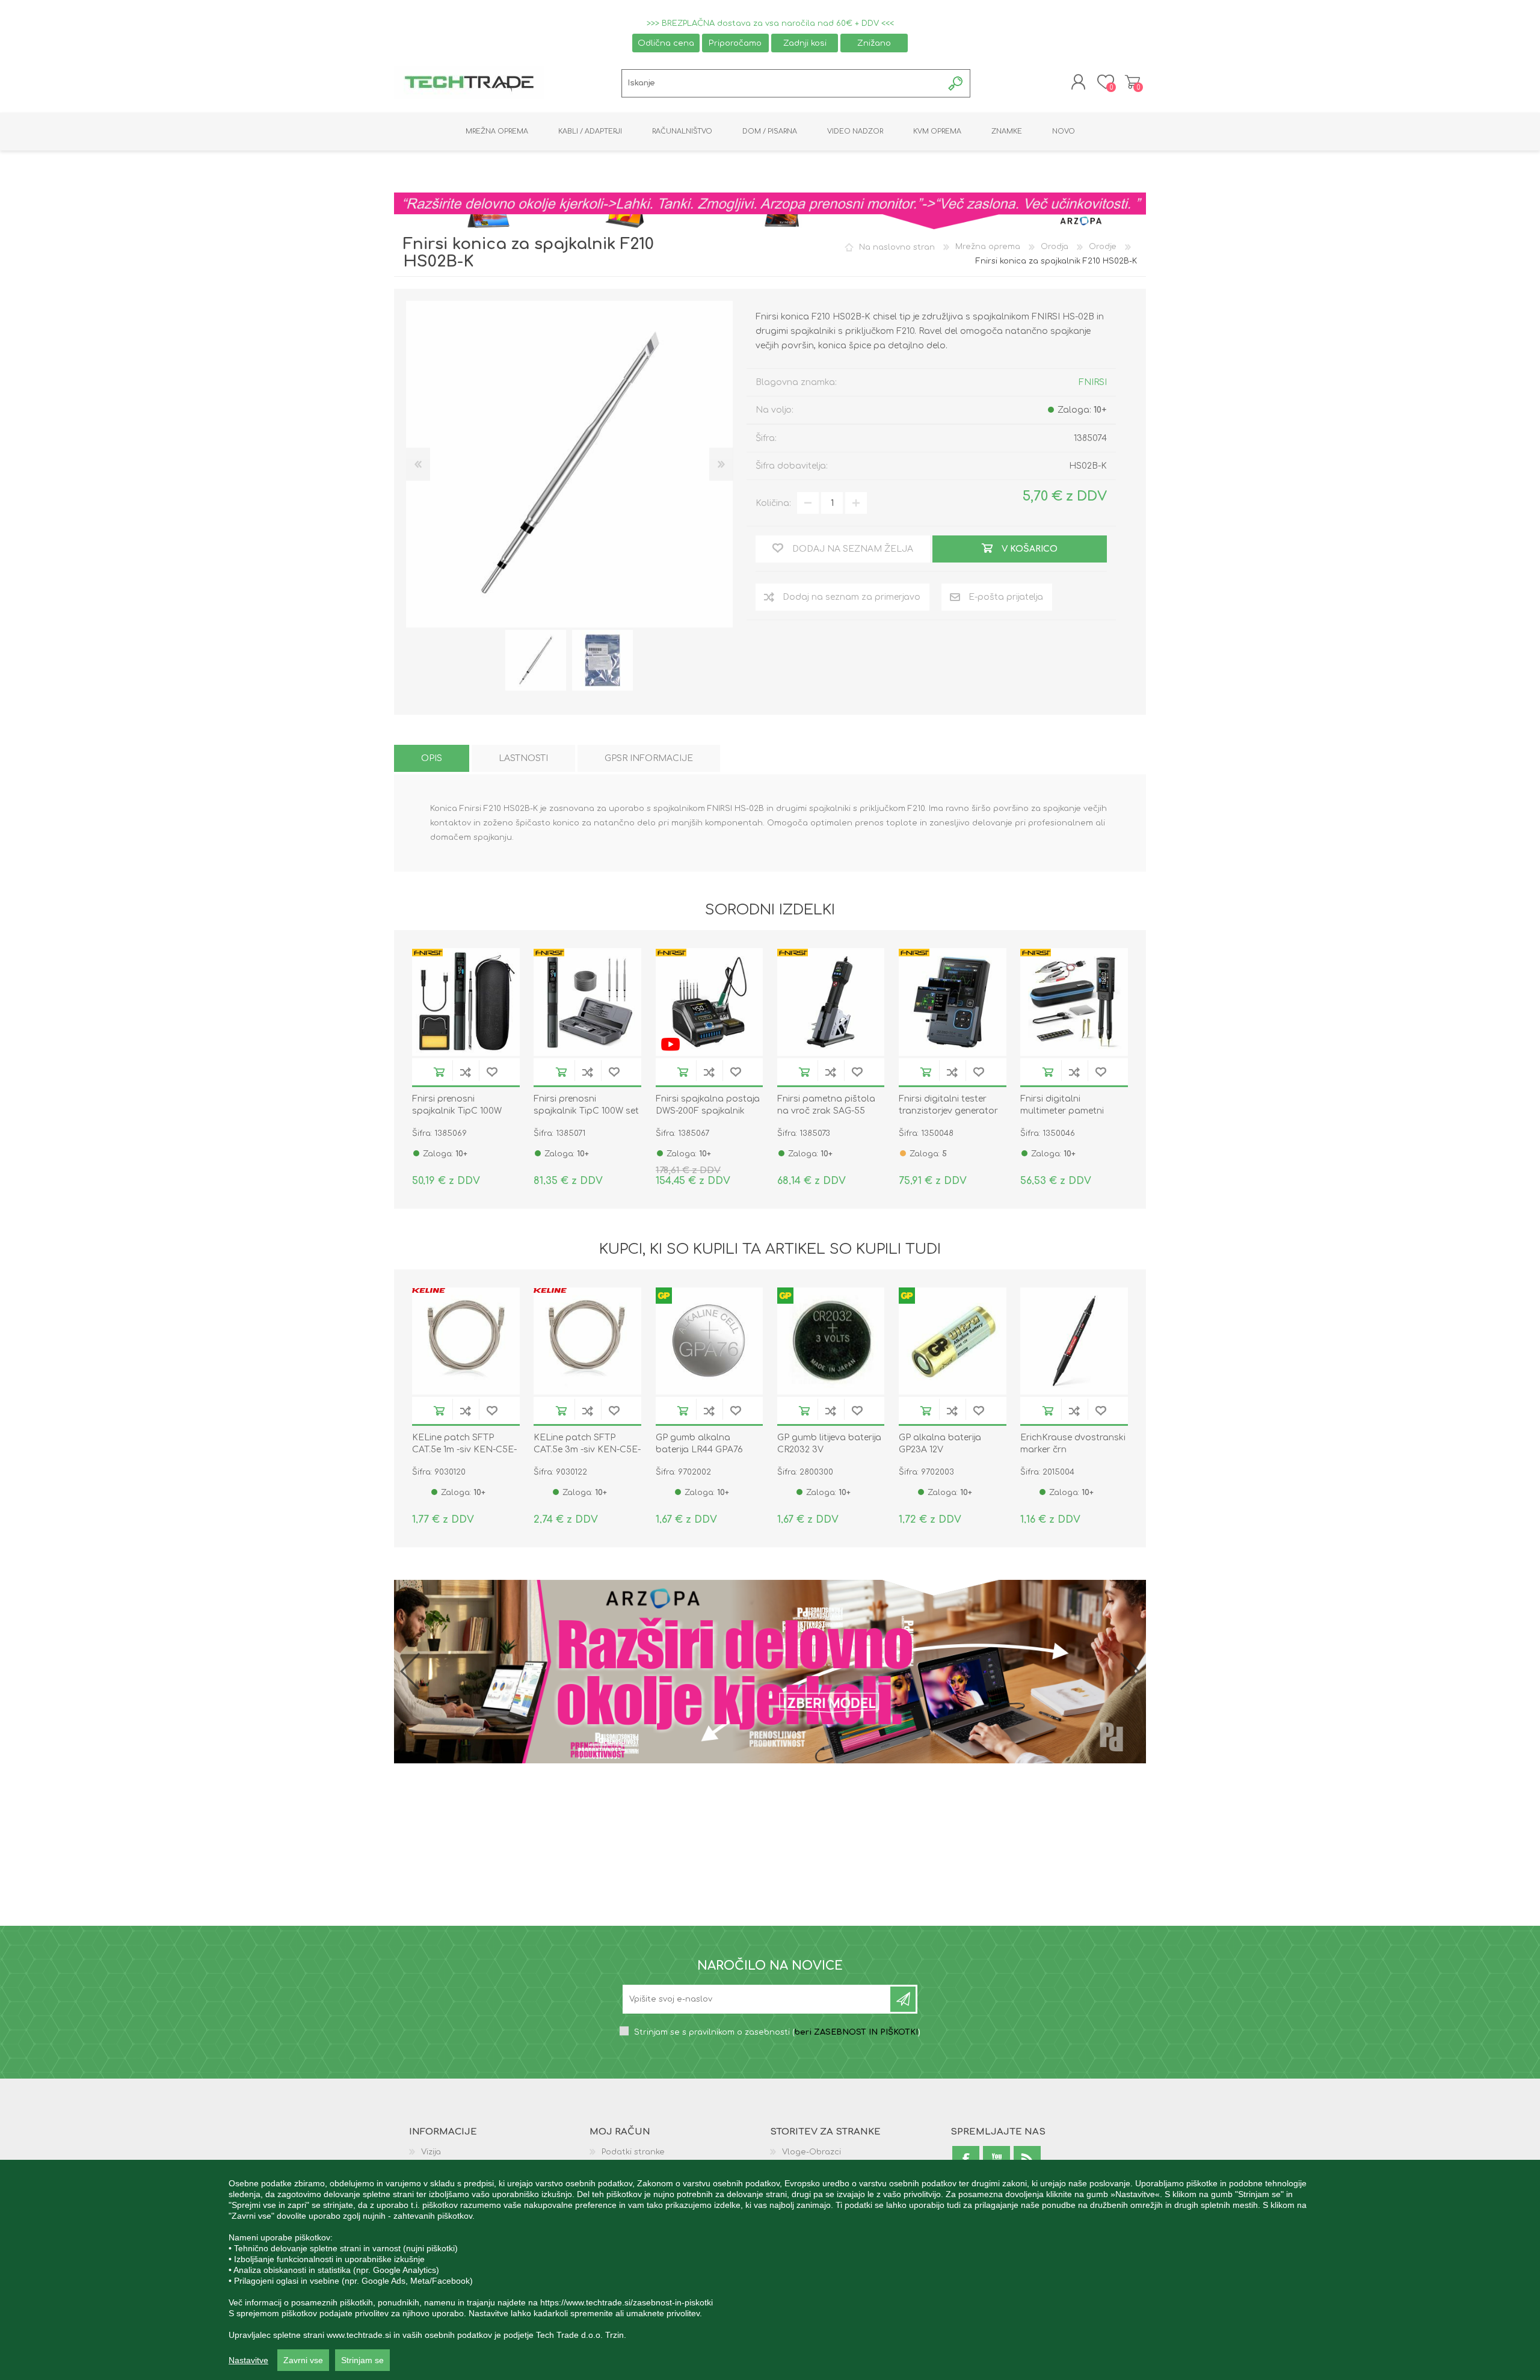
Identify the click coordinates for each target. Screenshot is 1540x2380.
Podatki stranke (633, 2153)
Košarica (1132, 82)
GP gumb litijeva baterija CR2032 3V (829, 1444)
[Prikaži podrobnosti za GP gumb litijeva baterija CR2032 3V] (831, 1341)
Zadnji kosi (805, 43)
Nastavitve (248, 2360)
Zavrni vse (303, 2360)
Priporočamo (735, 43)
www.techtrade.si (359, 2335)
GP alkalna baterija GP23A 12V (940, 1444)
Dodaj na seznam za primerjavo (466, 1072)
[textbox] (782, 83)
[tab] (432, 758)
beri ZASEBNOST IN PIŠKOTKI (856, 2033)
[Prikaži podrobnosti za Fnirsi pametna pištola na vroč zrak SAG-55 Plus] (831, 1002)
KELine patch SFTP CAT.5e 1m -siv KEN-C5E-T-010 (464, 1450)
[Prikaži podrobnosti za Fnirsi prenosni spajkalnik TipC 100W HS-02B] (466, 1002)
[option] (536, 660)
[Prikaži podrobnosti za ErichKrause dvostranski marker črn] (1074, 1341)
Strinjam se (362, 2360)
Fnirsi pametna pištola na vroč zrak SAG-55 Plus (826, 1111)
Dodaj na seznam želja (492, 1072)
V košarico (439, 1072)
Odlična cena (666, 43)
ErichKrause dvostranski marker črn (1073, 1444)
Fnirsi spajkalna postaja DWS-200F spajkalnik (708, 1105)
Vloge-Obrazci (812, 2153)
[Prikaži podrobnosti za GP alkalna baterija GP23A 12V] (953, 1341)
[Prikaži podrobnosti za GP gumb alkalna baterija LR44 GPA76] (710, 1341)
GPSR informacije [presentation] (649, 758)
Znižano (874, 43)
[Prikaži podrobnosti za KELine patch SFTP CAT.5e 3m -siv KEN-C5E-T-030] (587, 1341)
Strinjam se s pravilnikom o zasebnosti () (777, 2033)
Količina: (773, 503)
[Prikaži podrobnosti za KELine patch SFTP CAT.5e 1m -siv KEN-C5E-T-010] (466, 1341)
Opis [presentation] (432, 758)
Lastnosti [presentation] (523, 758)
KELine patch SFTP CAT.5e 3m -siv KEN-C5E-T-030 (587, 1450)
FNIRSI (1093, 382)
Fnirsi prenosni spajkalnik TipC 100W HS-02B (457, 1111)
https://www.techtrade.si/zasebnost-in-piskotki (627, 2302)
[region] (770, 2270)
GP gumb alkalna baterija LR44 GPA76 (699, 1444)
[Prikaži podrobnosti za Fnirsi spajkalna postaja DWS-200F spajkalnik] (710, 1002)
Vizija (431, 2153)
